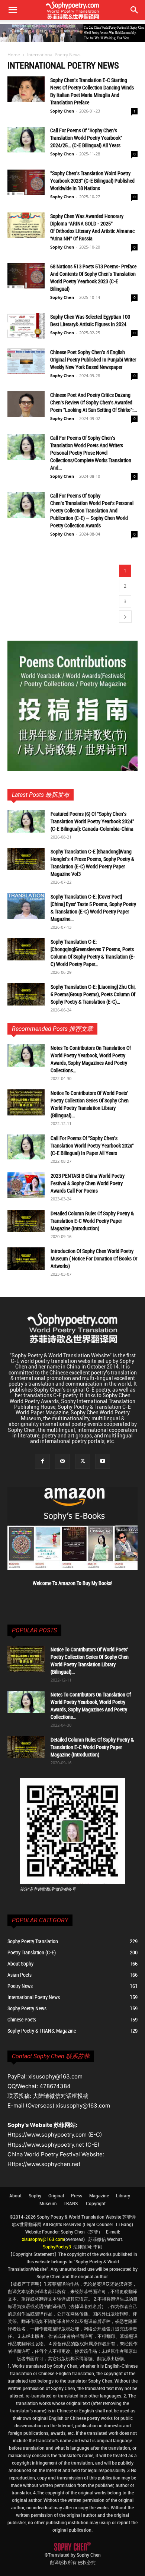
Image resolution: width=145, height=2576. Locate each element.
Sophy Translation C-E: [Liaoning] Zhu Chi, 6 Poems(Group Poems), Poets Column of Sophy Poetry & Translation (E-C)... (93, 994)
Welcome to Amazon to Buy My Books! (72, 1583)
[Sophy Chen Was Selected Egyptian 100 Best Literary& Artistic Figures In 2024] (26, 326)
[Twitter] (83, 1461)
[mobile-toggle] (13, 10)
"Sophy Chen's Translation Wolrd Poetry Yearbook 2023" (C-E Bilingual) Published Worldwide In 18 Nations (92, 181)
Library (123, 2195)
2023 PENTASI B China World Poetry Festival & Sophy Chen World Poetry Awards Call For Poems (88, 1183)
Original (56, 2195)
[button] (135, 10)
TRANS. (71, 2203)
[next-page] (125, 617)
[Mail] (62, 1461)
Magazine (99, 2195)
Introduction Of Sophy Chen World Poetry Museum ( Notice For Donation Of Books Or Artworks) (94, 1258)
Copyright (96, 2203)
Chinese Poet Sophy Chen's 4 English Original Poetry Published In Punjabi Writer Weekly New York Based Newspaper (93, 359)
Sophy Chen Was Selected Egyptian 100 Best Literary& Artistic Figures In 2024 (90, 320)
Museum (48, 2203)
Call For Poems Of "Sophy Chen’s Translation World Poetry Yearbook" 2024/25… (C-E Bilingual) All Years (86, 138)
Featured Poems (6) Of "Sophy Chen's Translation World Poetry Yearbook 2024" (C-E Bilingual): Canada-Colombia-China (92, 821)
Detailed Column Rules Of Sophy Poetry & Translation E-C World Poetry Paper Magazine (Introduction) (92, 1221)
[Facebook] (42, 1461)
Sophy (35, 2195)
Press (77, 2195)
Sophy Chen (62, 111)
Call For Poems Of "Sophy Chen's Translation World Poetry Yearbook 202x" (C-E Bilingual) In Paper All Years (92, 1145)
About (15, 2195)
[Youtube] (103, 1461)
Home (14, 55)
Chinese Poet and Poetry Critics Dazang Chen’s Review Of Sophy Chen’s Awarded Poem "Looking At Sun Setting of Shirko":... (94, 402)
